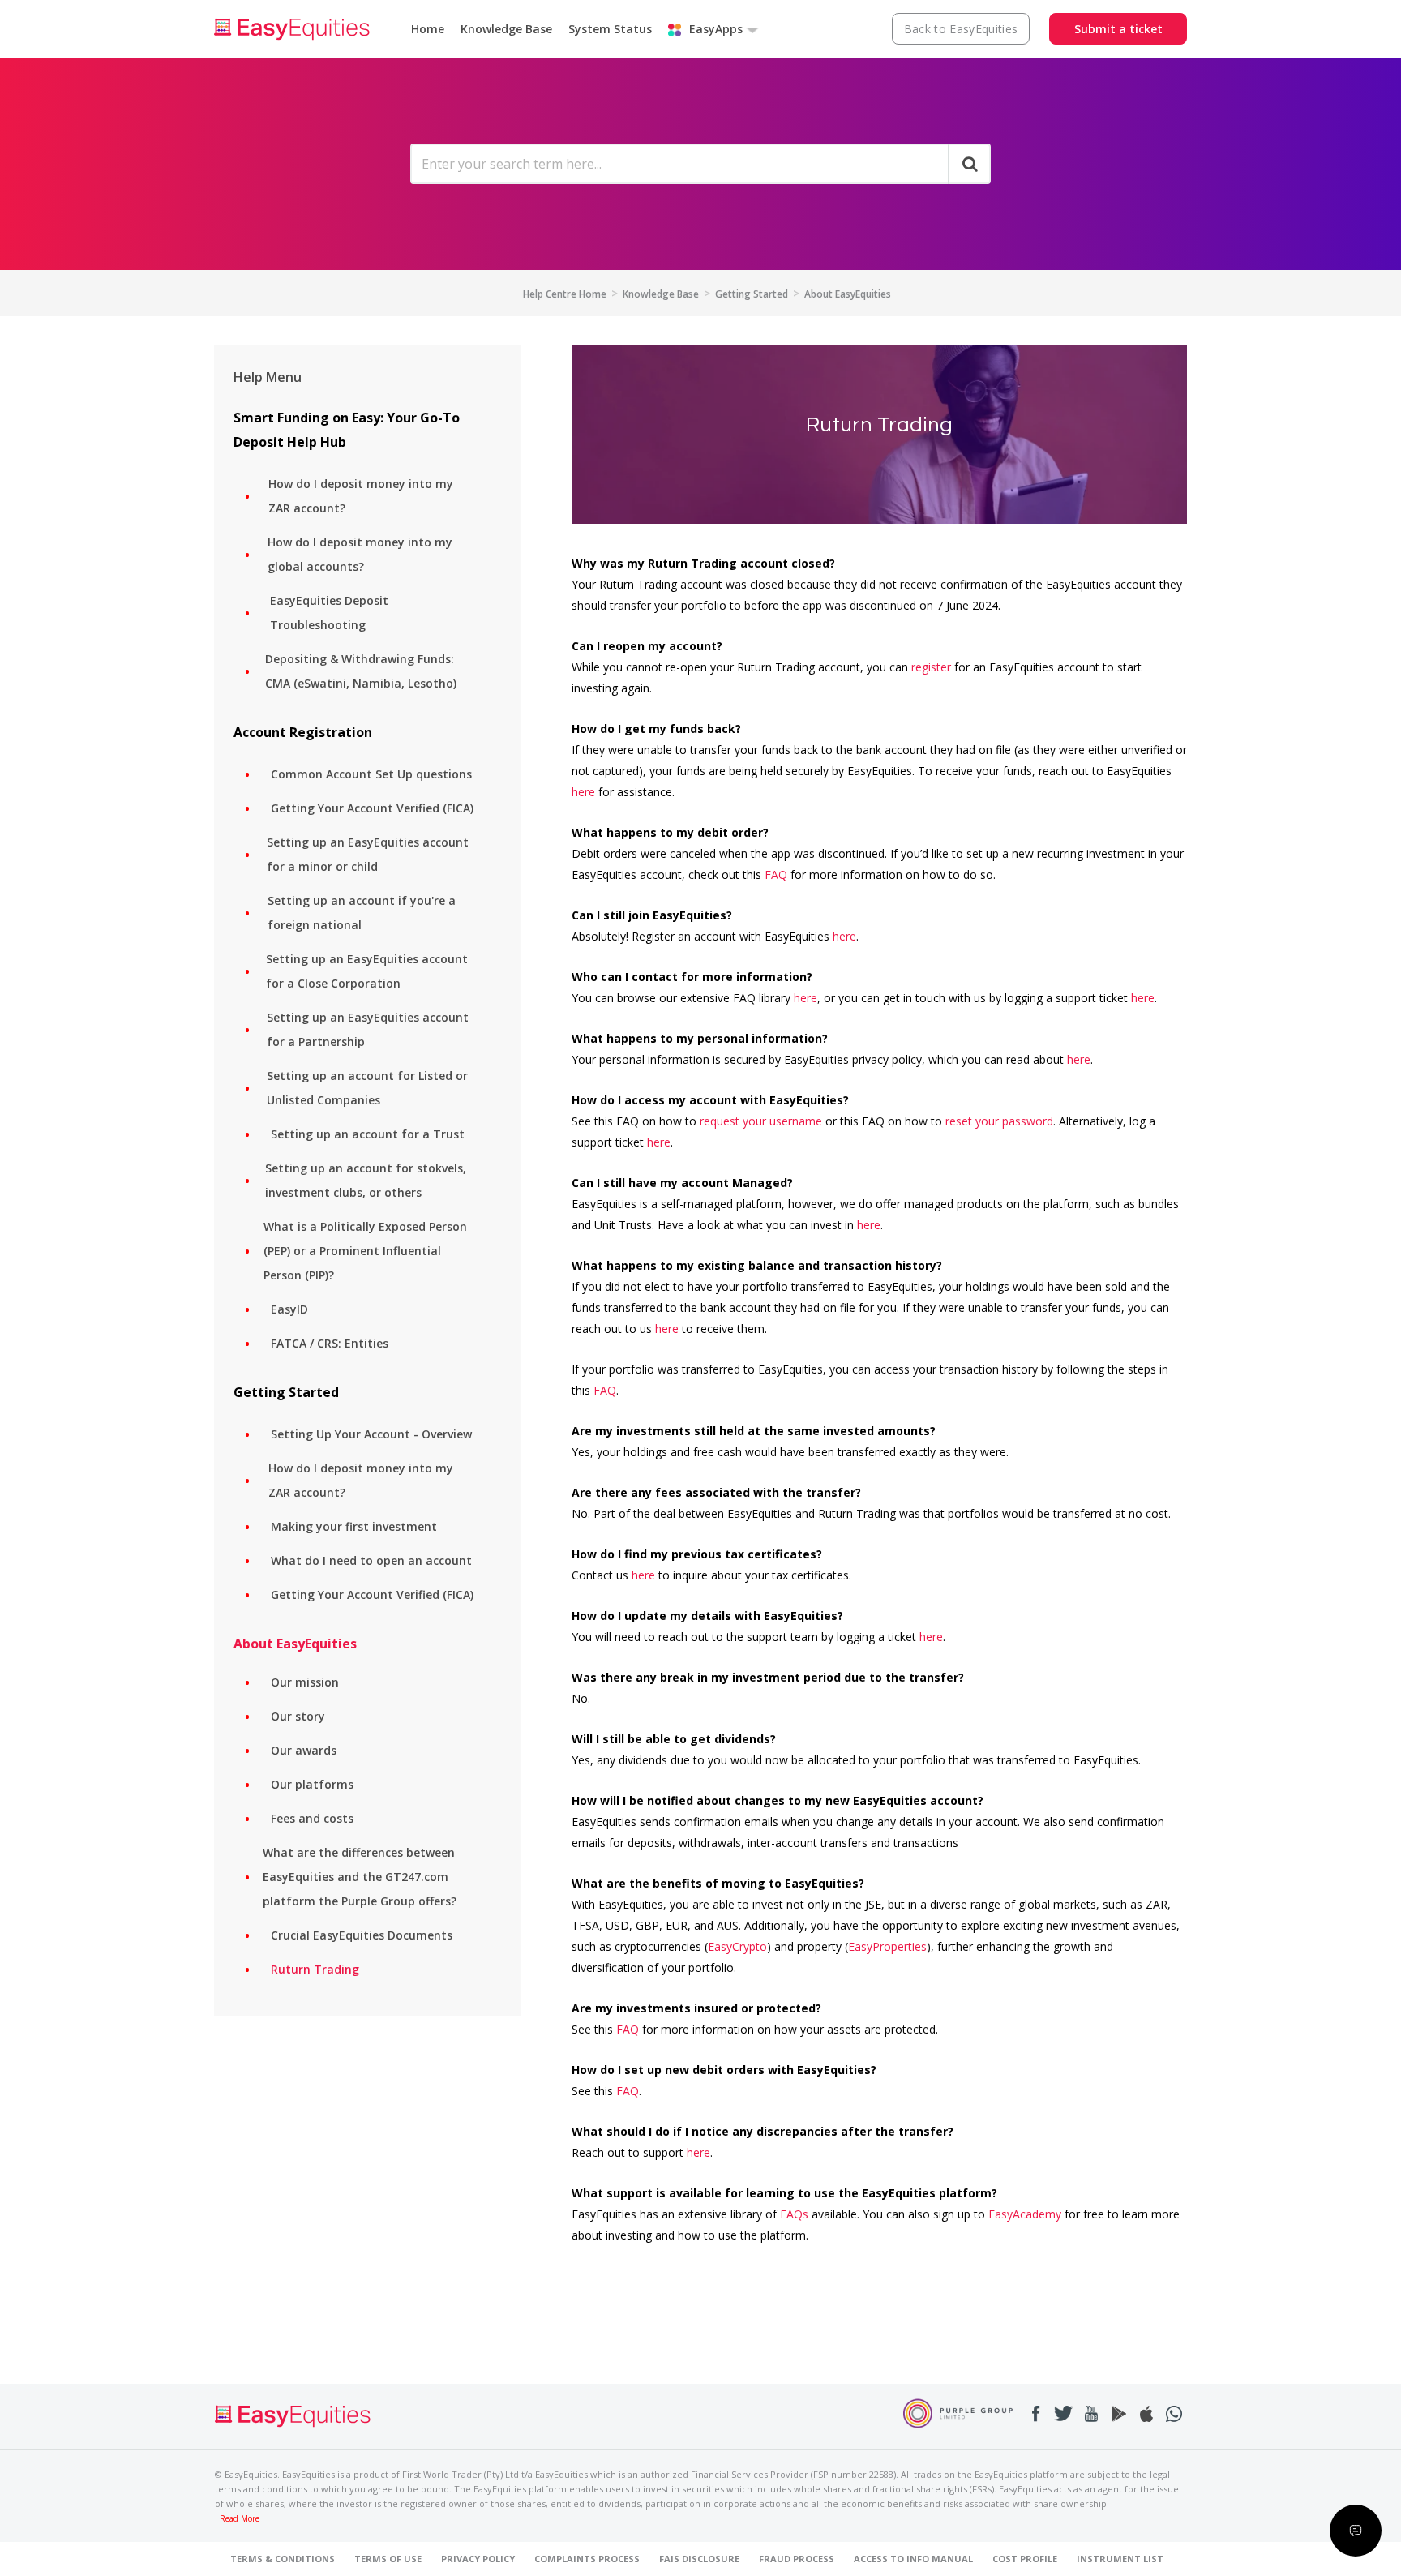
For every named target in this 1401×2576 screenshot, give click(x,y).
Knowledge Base (506, 29)
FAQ (776, 874)
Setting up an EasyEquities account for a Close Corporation (367, 971)
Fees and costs (312, 1818)
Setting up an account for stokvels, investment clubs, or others (366, 1180)
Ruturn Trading (315, 1969)
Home (428, 29)
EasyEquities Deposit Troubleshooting (329, 613)
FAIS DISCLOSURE (699, 2559)
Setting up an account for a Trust (368, 1134)
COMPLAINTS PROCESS (587, 2559)
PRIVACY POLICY (478, 2559)
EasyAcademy (1025, 2214)
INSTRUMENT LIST (1120, 2559)
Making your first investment (354, 1526)
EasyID (289, 1309)
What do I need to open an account (371, 1560)
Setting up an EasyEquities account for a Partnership (368, 1029)
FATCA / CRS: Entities (330, 1343)
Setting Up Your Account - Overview (371, 1434)
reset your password (999, 1121)
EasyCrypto (737, 1946)
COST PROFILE (1025, 2559)
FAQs (794, 2214)
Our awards (304, 1750)
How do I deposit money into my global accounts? (360, 554)
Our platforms (312, 1784)
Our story (298, 1716)
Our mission (305, 1682)
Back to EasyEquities (961, 29)
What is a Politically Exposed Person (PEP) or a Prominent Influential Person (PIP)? (365, 1251)
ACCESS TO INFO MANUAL (913, 2559)
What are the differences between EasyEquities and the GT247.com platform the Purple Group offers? (360, 1877)
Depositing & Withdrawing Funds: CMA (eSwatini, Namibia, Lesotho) (361, 671)
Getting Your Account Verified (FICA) (372, 808)
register (931, 667)
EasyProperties (887, 1946)
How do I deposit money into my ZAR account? (361, 496)
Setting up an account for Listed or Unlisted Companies (367, 1088)
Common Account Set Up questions (371, 774)
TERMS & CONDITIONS (283, 2559)
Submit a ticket (1118, 29)
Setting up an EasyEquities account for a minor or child (368, 854)
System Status (610, 29)
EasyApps (716, 29)
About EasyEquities (848, 294)
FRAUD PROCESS (797, 2559)
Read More (240, 2519)
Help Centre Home (565, 294)
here (583, 792)
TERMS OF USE (388, 2559)
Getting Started (752, 294)
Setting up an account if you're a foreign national (362, 913)
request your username (761, 1121)
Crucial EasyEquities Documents (362, 1935)
